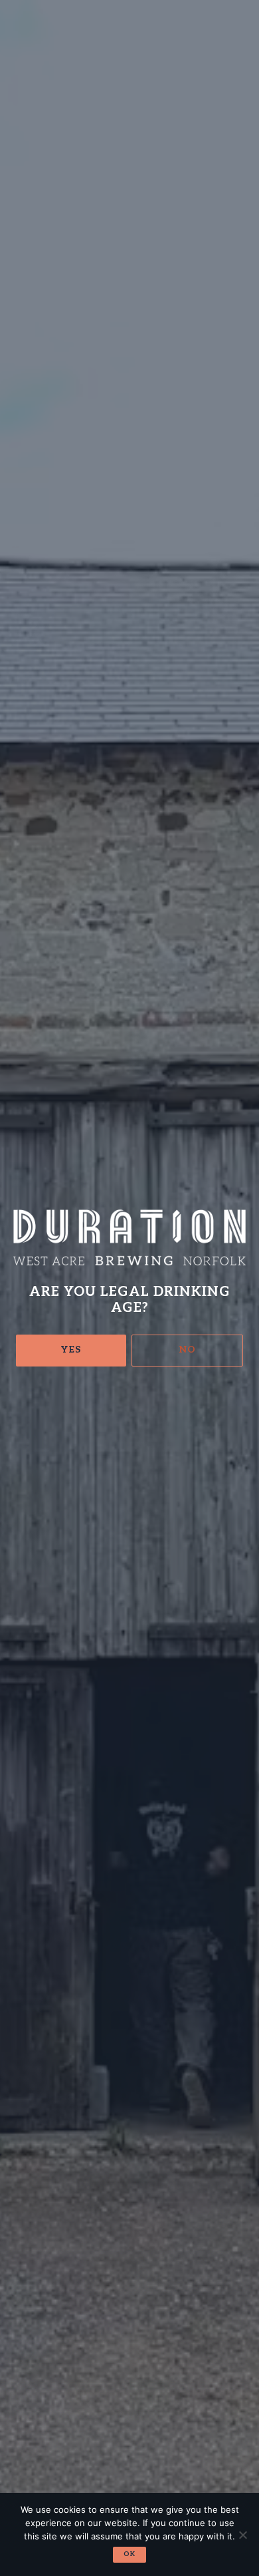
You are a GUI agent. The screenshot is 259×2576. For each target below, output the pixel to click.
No (188, 1350)
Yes (71, 1350)
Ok (129, 2554)
